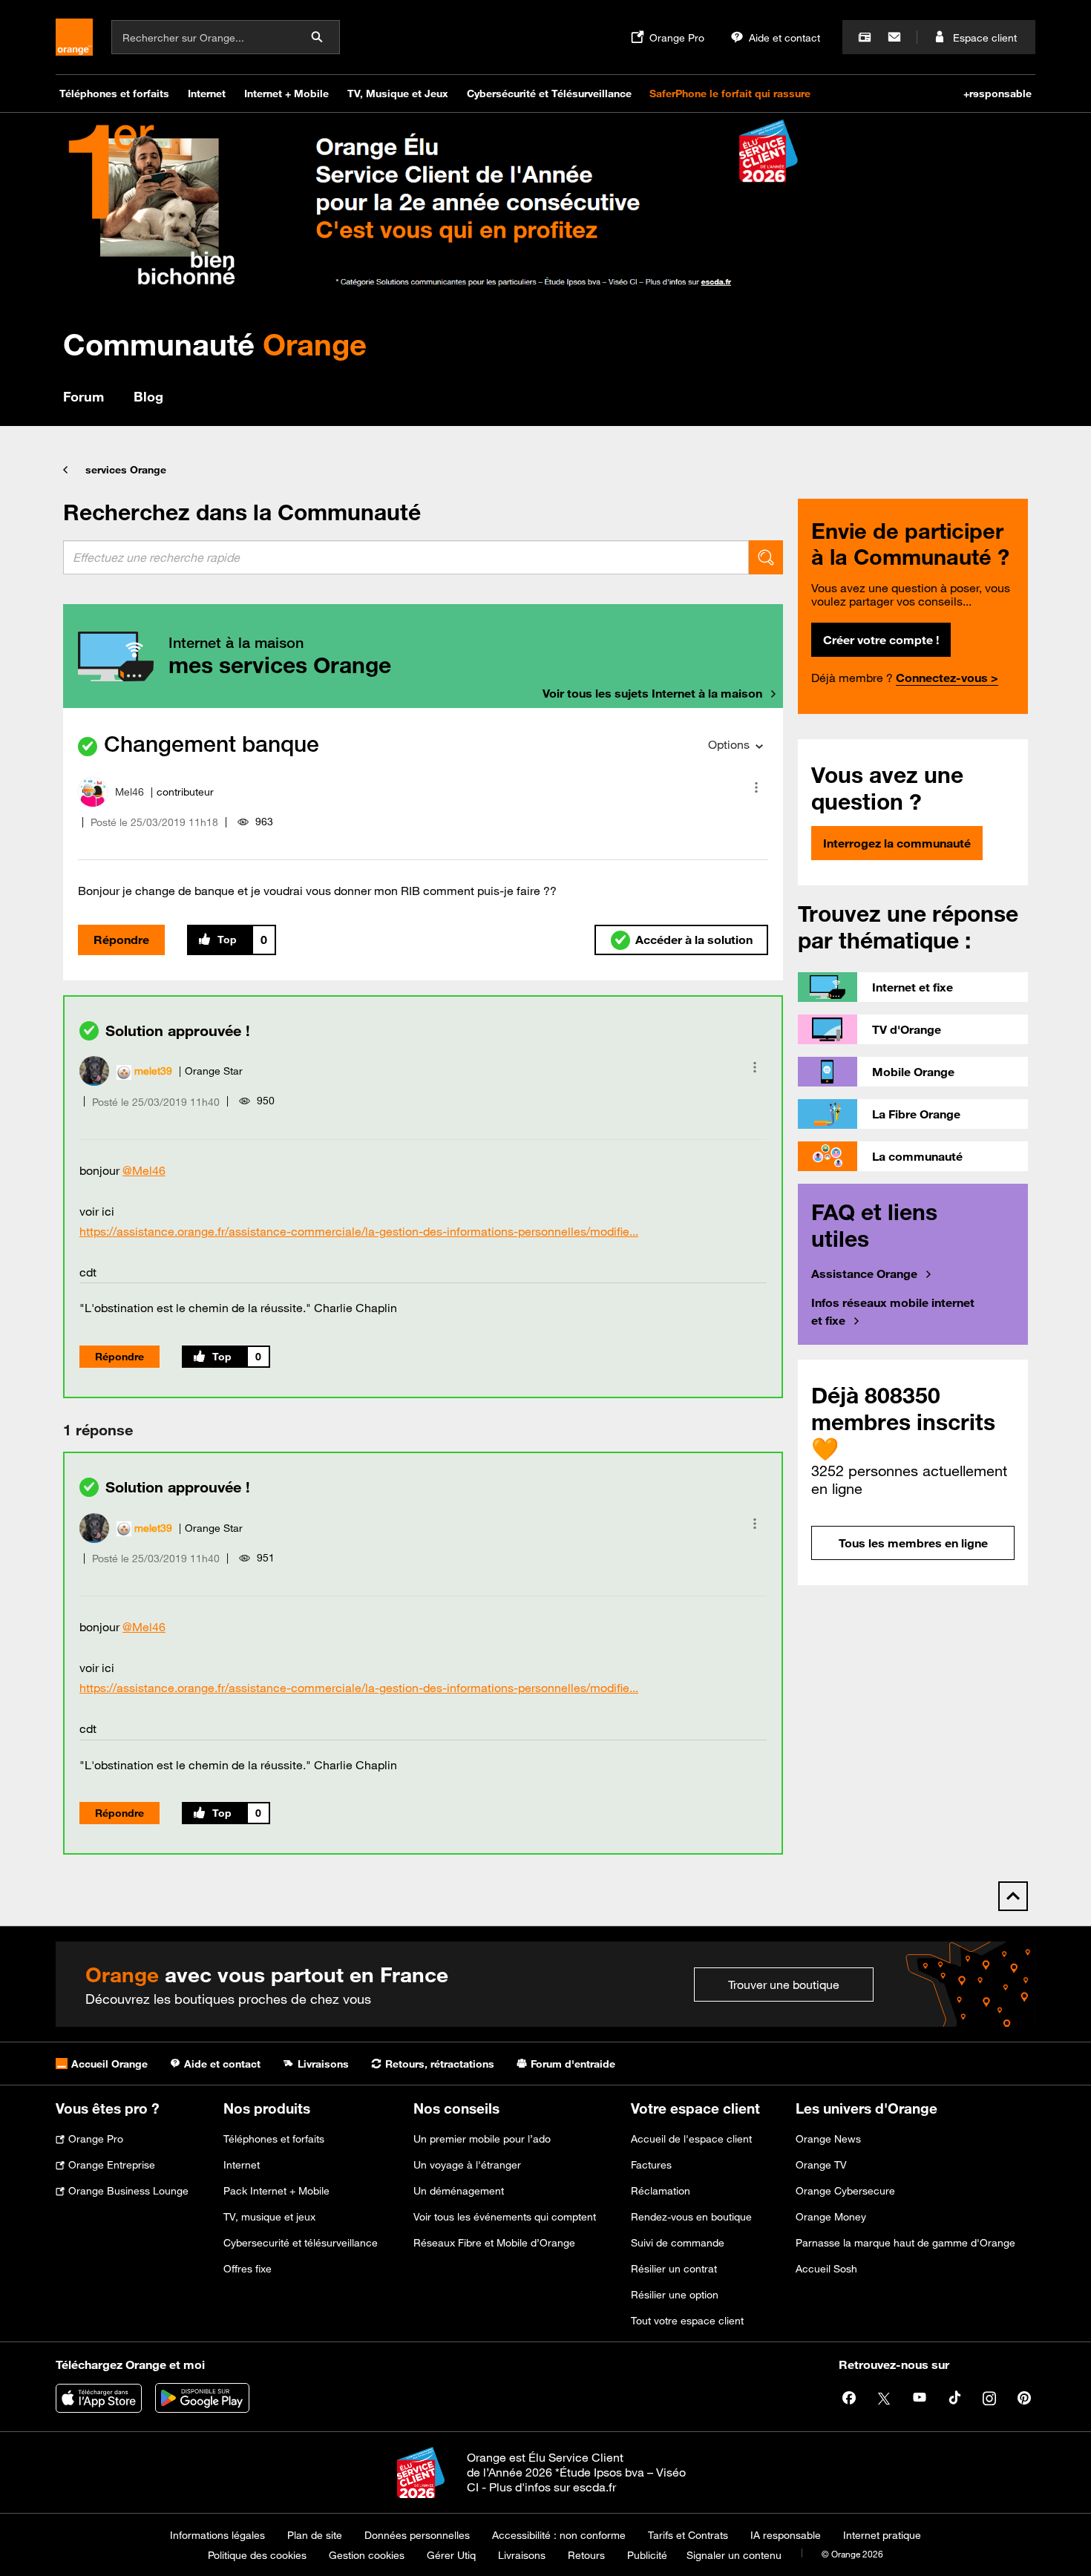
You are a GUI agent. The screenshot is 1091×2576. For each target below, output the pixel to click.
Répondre (121, 940)
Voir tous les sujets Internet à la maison (652, 693)
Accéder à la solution (694, 940)
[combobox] (406, 557)
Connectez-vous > (947, 678)
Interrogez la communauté (897, 843)
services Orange (126, 470)
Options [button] (729, 744)
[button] (756, 787)
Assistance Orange (864, 1274)
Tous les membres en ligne (913, 1543)
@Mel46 (144, 1170)
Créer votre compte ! (881, 640)
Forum (83, 396)
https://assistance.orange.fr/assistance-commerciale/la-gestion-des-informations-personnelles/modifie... (359, 1231)
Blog (148, 396)
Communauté (215, 344)
